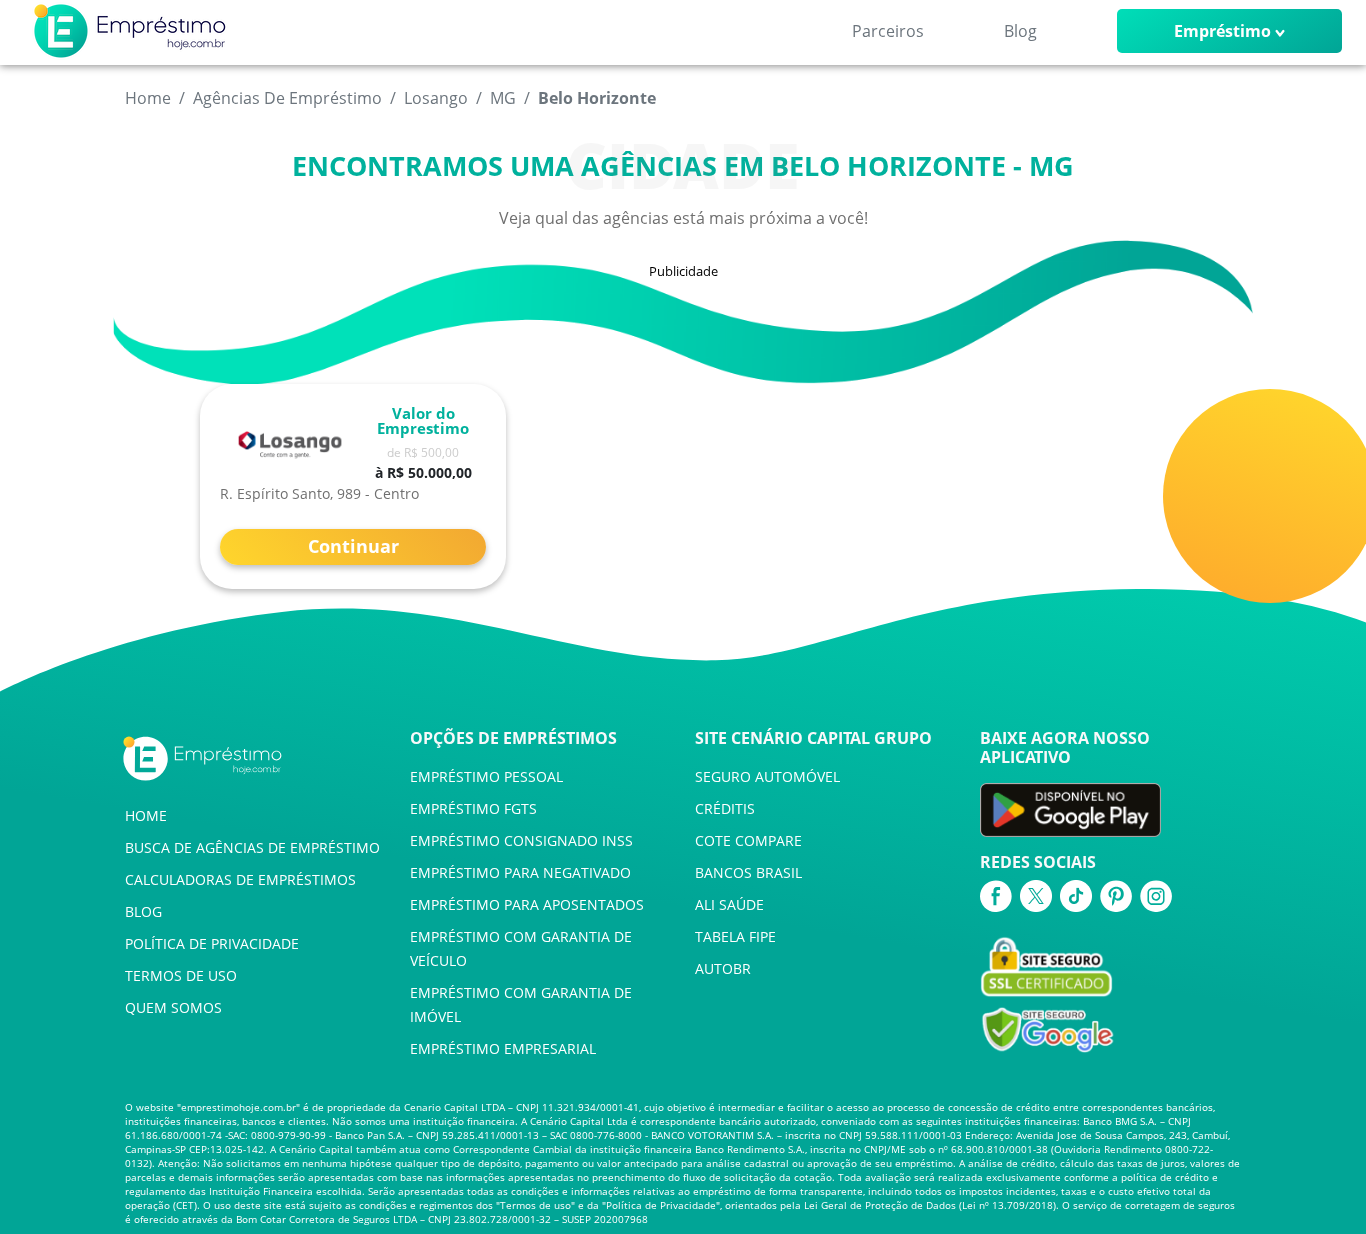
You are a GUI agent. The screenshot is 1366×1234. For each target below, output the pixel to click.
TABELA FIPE (735, 936)
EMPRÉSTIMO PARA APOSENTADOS (527, 904)
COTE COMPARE (748, 840)
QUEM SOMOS (173, 1007)
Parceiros (888, 31)
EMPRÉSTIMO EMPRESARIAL (503, 1048)
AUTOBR (723, 968)
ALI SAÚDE (729, 904)
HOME (146, 815)
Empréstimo (1222, 31)
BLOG (143, 911)
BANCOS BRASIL (748, 872)
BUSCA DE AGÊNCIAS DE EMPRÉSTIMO (252, 847)
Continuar (353, 546)
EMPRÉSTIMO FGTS (473, 808)
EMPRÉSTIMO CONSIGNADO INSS (521, 840)
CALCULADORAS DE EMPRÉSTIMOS (240, 879)
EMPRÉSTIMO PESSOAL (486, 776)
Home (148, 98)
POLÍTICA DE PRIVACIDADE (212, 943)
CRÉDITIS (725, 808)
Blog (1020, 31)
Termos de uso (535, 1205)
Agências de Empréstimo (287, 98)
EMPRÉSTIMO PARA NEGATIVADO (520, 872)
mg (503, 98)
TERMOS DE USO (181, 975)
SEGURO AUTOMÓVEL (767, 776)
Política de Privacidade (661, 1205)
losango (436, 98)
